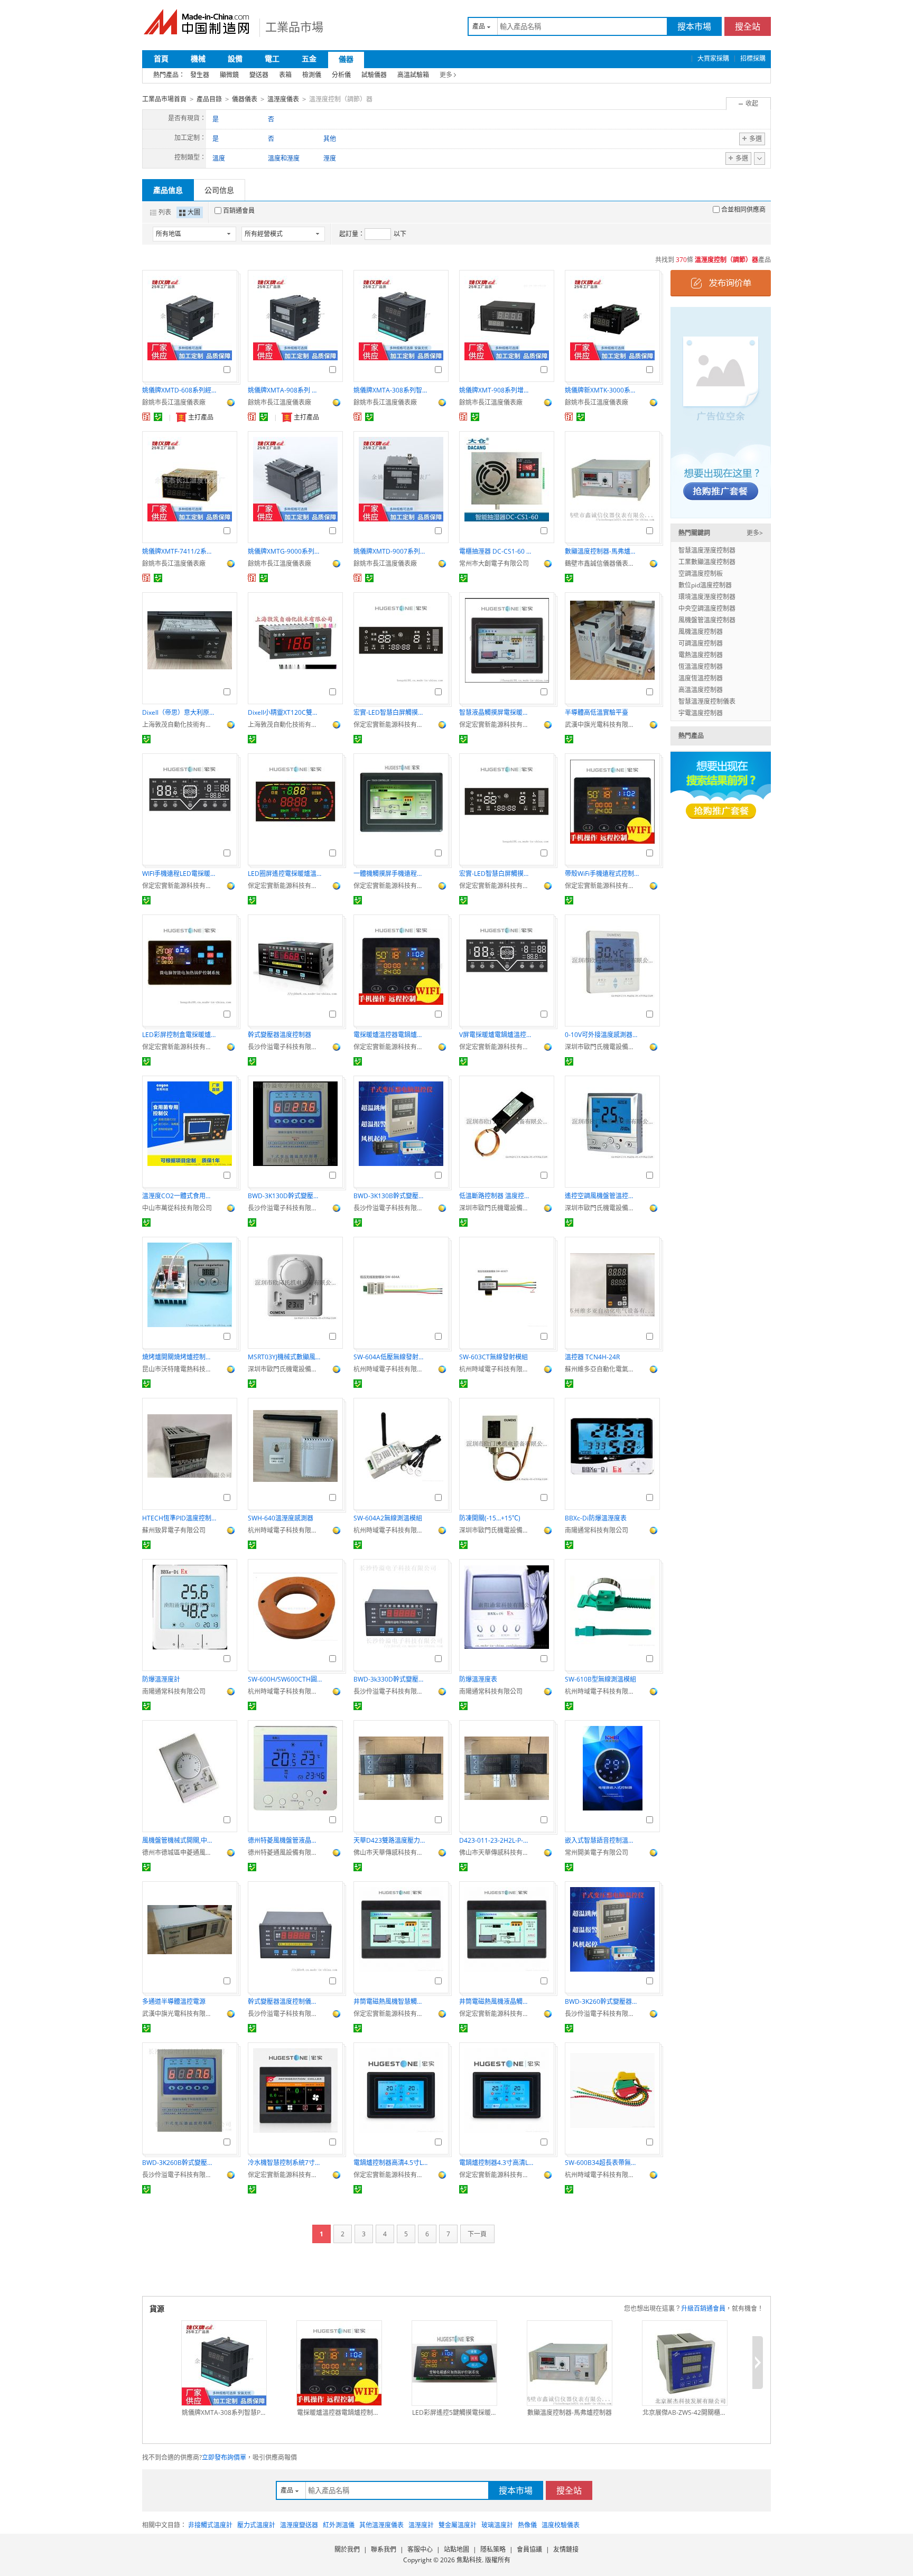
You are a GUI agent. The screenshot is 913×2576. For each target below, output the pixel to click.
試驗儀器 (374, 75)
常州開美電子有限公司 (597, 1852)
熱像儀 (527, 2525)
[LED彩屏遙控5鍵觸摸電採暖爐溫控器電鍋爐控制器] (454, 2363)
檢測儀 (312, 75)
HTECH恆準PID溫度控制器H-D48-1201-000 (179, 1518)
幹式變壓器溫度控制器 (280, 1035)
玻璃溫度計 (497, 2525)
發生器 (200, 75)
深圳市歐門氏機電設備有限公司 (602, 1047)
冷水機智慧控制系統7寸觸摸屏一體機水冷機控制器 (285, 2163)
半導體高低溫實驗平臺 (597, 712)
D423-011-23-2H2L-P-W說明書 (496, 1840)
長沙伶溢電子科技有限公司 (285, 1047)
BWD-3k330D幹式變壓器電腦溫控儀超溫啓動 (390, 1679)
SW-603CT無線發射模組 (493, 1357)
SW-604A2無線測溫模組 (388, 1518)
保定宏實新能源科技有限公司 (390, 725)
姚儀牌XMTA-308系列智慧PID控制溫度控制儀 (390, 390)
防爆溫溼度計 (161, 1679)
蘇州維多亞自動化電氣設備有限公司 (602, 1369)
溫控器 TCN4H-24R (592, 1357)
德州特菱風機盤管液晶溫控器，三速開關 (285, 1840)
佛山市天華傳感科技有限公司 (390, 1852)
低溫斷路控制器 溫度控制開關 (496, 1196)
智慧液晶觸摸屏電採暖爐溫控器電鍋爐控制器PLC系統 (496, 712)
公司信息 (219, 190)
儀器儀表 (245, 99)
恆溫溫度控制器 (701, 666)
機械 (198, 58)
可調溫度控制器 (701, 643)
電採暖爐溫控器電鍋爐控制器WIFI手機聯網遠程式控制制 (390, 1035)
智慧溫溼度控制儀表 (707, 701)
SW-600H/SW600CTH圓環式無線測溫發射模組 (285, 1679)
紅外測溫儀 (339, 2525)
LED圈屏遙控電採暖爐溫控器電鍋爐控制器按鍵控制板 (285, 874)
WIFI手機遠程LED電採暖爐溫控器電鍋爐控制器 (179, 874)
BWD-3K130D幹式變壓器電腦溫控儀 (285, 1196)
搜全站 (748, 26)
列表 (165, 212)
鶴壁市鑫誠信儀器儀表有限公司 (602, 563)
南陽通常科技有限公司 (597, 1530)
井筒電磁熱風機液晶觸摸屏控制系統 (496, 2001)
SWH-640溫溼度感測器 (281, 1518)
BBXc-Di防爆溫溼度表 (596, 1518)
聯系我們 (384, 2549)
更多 (446, 75)
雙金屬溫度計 (458, 2525)
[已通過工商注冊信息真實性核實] (158, 417)
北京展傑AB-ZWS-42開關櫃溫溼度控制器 (685, 2412)
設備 (235, 58)
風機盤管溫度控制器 (707, 620)
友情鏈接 (566, 2549)
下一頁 (477, 2234)
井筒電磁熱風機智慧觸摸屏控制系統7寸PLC (390, 2001)
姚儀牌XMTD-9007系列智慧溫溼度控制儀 (390, 551)
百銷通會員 (239, 211)
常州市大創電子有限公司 (494, 563)
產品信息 (168, 190)
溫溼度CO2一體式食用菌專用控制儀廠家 (179, 1196)
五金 (309, 58)
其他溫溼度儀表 (381, 2525)
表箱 (285, 75)
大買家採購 (713, 58)
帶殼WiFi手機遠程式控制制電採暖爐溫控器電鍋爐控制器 (602, 874)
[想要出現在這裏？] (721, 412)
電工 (272, 58)
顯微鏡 (229, 75)
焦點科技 (469, 2560)
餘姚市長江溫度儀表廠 (174, 402)
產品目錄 (209, 99)
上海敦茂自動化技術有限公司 (179, 725)
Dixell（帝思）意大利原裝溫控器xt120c (179, 712)
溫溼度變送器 (299, 2525)
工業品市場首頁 (164, 99)
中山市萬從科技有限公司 (177, 1208)
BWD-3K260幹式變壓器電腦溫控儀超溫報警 (602, 2001)
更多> (755, 533)
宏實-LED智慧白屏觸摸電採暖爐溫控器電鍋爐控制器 (390, 712)
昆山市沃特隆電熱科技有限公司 (179, 1369)
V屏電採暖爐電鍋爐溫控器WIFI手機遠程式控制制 (496, 1035)
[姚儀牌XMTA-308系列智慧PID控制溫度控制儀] (224, 2363)
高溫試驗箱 (413, 75)
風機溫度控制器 (701, 632)
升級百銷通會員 (703, 2308)
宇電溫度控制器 (701, 713)
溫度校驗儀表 (561, 2525)
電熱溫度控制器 (701, 655)
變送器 (259, 75)
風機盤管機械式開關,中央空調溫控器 (179, 1840)
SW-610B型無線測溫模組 (600, 1679)
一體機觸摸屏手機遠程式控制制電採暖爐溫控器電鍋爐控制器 (390, 874)
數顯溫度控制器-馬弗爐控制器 (602, 551)
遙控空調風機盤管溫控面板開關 (602, 1196)
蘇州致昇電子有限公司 (174, 1530)
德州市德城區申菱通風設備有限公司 (179, 1852)
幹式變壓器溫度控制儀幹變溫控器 (285, 2001)
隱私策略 (493, 2549)
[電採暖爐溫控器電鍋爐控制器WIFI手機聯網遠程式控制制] (339, 2363)
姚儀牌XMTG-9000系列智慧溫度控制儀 (285, 551)
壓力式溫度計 (256, 2525)
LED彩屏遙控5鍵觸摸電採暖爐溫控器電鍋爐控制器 (454, 2412)
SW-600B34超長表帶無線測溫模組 (602, 2163)
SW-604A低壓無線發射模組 (390, 1357)
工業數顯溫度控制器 (707, 562)
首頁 (161, 58)
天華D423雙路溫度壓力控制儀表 (390, 1840)
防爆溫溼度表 (478, 1679)
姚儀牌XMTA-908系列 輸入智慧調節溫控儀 (285, 390)
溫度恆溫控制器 (701, 678)
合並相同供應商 (743, 209)
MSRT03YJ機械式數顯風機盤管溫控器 (285, 1357)
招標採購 (753, 58)
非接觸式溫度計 (210, 2525)
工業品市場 (294, 26)
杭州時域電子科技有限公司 (390, 1369)
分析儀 (341, 75)
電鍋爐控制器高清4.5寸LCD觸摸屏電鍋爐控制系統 (390, 2163)
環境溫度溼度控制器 (707, 597)
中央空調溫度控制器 (707, 608)
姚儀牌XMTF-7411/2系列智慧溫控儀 (179, 551)
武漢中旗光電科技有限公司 (602, 725)
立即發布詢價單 (224, 2457)
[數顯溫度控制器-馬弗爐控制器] (570, 2363)
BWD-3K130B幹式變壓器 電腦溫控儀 (390, 1196)
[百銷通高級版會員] (146, 417)
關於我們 (347, 2549)
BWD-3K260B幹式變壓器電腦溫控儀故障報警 (179, 2163)
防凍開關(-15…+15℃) (490, 1518)
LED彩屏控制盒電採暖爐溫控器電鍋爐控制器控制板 (179, 1035)
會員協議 (529, 2549)
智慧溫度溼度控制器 (707, 550)
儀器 (346, 59)
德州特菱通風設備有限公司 (285, 1852)
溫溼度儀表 (283, 99)
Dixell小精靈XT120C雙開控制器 (285, 712)
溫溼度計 (421, 2525)
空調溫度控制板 (701, 573)
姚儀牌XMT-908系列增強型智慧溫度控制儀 (496, 390)
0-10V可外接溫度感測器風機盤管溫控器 (602, 1035)
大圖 (194, 212)
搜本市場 (694, 26)
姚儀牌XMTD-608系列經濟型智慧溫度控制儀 (179, 390)
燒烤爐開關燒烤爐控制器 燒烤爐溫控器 (179, 1357)
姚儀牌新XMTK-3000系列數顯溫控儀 (602, 390)
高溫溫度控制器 (701, 690)
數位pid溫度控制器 (705, 585)
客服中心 (420, 2549)
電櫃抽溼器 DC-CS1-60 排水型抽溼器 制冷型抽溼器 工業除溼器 (496, 551)
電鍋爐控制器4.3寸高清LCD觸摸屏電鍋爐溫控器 (496, 2163)
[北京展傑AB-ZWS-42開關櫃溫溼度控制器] (685, 2363)
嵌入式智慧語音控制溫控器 (602, 1840)
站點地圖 (456, 2549)
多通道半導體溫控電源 (174, 2001)
